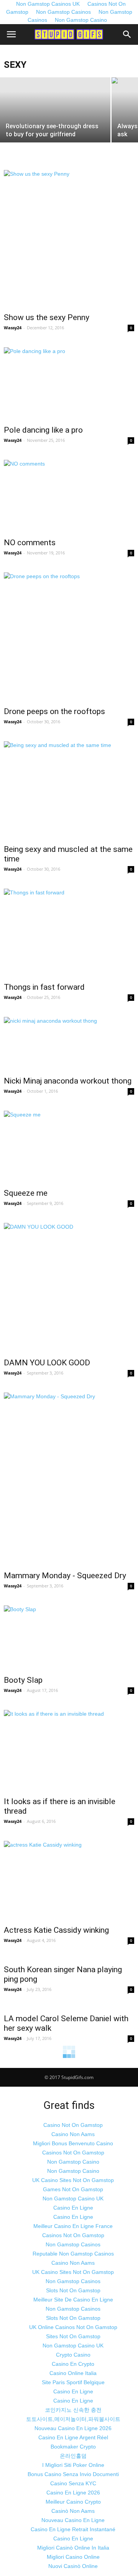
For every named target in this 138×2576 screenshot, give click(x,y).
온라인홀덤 (73, 2456)
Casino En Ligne (73, 2208)
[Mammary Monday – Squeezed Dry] (69, 1479)
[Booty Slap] (69, 1638)
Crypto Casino (73, 2355)
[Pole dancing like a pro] (69, 384)
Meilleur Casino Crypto (73, 2502)
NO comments (30, 543)
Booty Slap (23, 1680)
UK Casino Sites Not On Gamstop (73, 2180)
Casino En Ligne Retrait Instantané (73, 2529)
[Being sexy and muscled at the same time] (69, 790)
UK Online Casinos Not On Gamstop (73, 2327)
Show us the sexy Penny (47, 317)
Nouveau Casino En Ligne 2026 (73, 2428)
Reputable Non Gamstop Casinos (73, 2254)
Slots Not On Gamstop (73, 2290)
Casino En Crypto (73, 2364)
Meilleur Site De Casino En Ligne (73, 2300)
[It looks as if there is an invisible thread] (69, 1751)
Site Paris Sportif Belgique (73, 2382)
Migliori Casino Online (73, 2557)
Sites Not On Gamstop (73, 2336)
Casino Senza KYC (73, 2483)
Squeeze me (26, 1193)
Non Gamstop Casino (81, 20)
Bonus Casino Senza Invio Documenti (73, 2474)
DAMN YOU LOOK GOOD (47, 1363)
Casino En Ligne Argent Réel (73, 2437)
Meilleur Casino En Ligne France (73, 2226)
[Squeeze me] (69, 1147)
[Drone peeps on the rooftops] (69, 637)
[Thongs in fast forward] (69, 933)
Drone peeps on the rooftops (54, 711)
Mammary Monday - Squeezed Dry (65, 1576)
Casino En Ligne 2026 (73, 2493)
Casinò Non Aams (73, 2511)
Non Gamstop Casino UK (73, 2198)
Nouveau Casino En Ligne (73, 2520)
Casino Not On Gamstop (73, 2125)
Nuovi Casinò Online (73, 2566)
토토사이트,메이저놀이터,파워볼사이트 (73, 2419)
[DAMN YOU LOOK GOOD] (69, 1288)
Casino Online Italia (73, 2373)
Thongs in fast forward (44, 987)
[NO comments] (69, 496)
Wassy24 (13, 328)
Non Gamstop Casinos (63, 12)
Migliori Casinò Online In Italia (73, 2548)
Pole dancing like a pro (43, 430)
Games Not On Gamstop (73, 2189)
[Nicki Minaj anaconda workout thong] (69, 1044)
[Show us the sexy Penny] (69, 239)
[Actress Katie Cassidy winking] (69, 1881)
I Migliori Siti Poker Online (73, 2465)
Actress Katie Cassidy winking (56, 1930)
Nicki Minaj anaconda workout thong (68, 1081)
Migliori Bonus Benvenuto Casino (73, 2143)
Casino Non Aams (73, 2134)
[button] (127, 34)
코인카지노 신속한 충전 (73, 2410)
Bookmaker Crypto (73, 2447)
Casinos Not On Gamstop (73, 2153)
